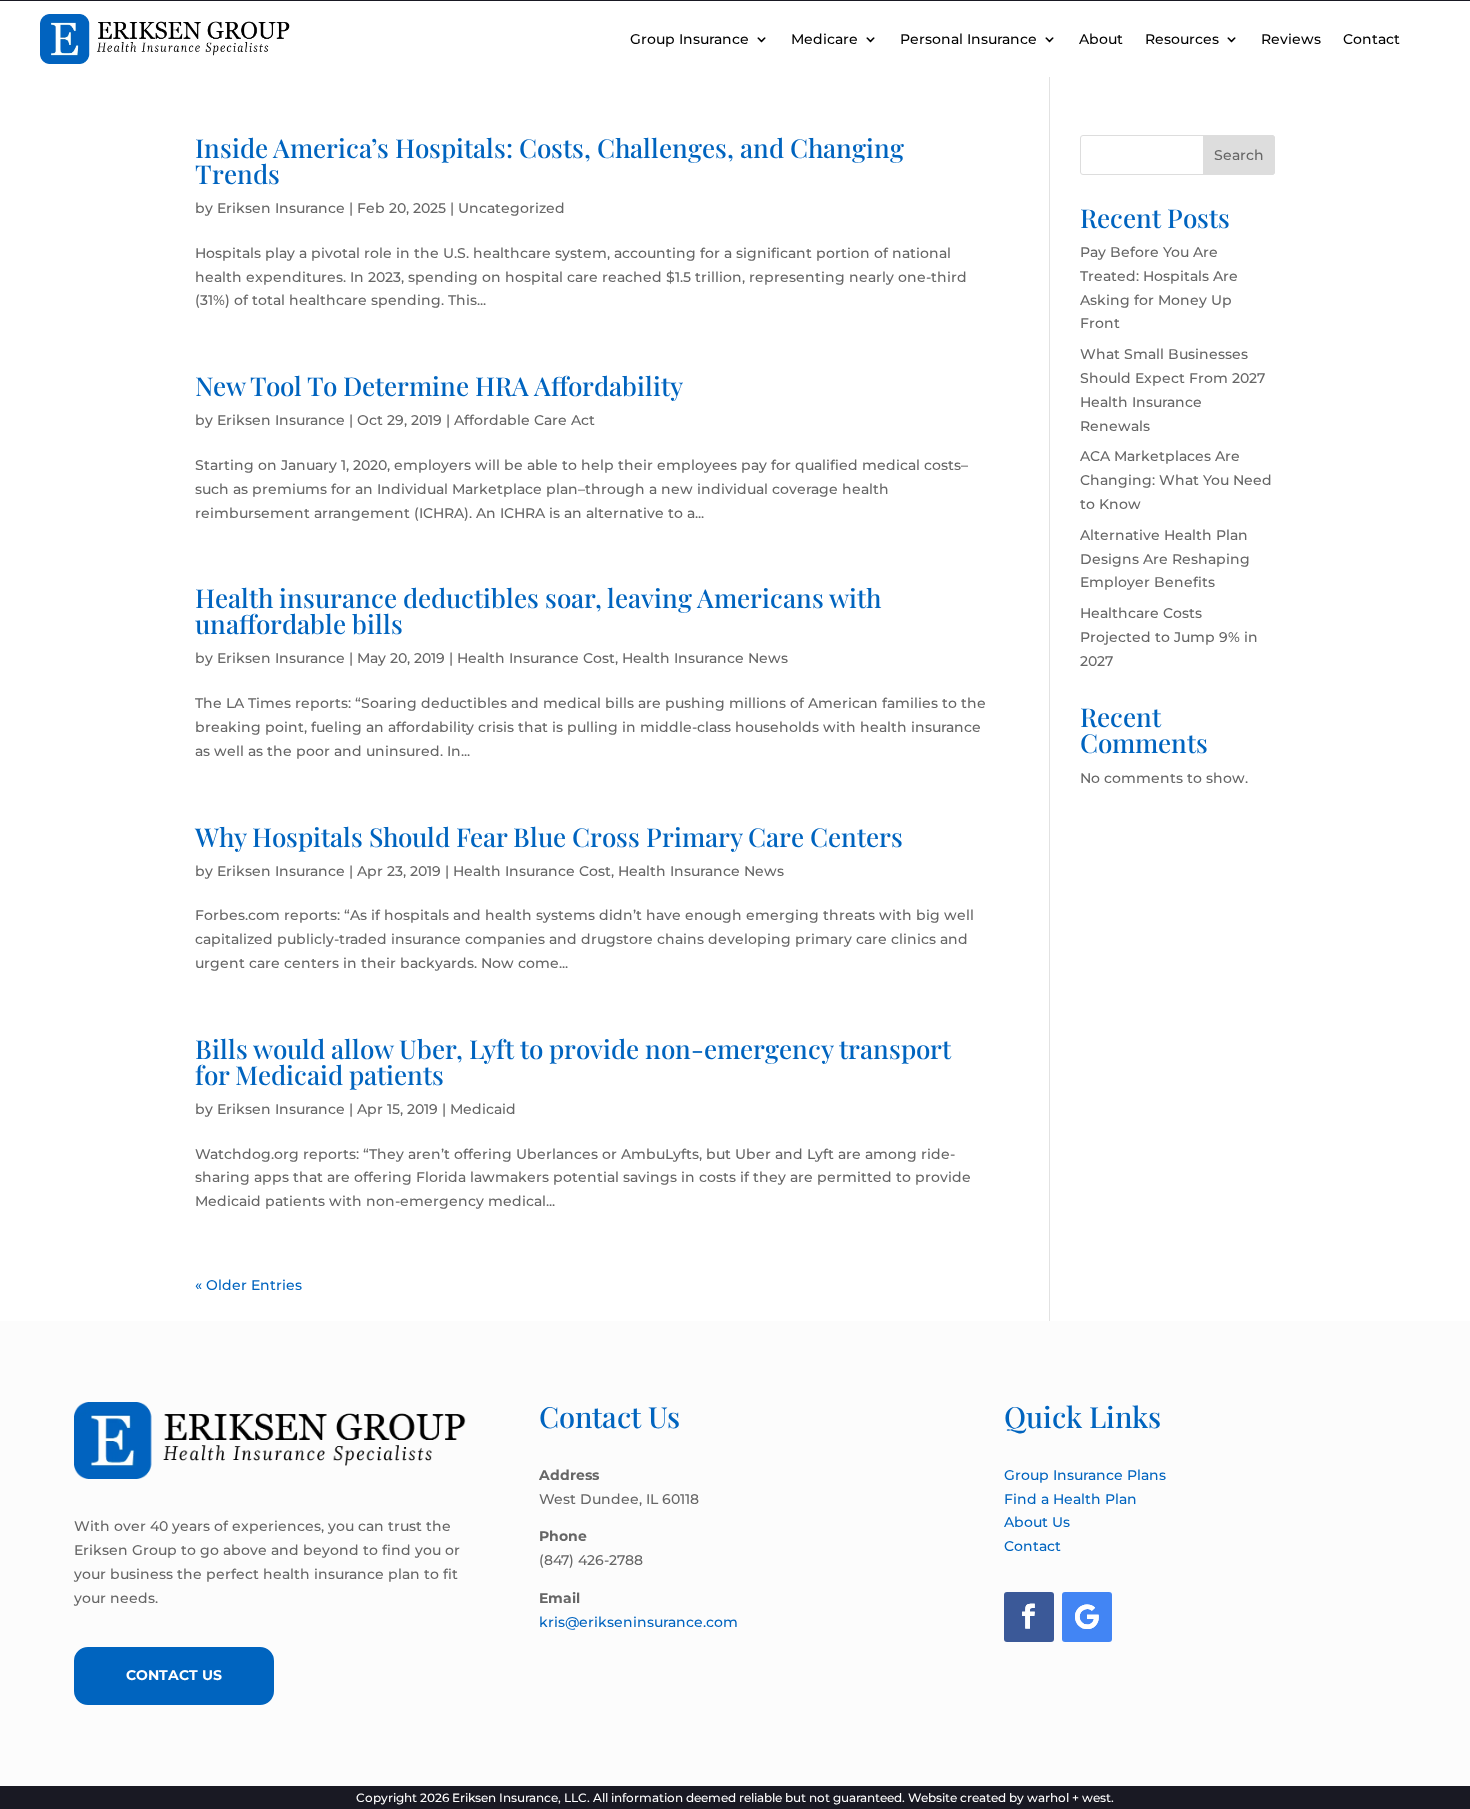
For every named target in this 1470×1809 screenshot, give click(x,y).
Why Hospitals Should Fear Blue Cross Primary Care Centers (549, 836)
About (1101, 39)
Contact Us (174, 1675)
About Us (1037, 1522)
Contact (1371, 39)
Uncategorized (511, 208)
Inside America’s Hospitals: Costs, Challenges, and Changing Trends (549, 160)
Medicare (824, 39)
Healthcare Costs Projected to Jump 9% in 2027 (1169, 637)
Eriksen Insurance (281, 208)
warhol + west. (1070, 1797)
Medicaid (483, 1109)
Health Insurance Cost (536, 658)
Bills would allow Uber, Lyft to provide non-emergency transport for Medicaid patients (573, 1061)
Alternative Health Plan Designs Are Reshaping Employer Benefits (1165, 559)
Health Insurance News (705, 658)
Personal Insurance (968, 39)
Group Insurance (689, 39)
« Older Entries (248, 1285)
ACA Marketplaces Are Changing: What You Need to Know (1176, 480)
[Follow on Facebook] (1029, 1617)
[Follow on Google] (1087, 1617)
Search (1239, 155)
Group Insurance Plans (1085, 1475)
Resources (1182, 39)
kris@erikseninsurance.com (638, 1622)
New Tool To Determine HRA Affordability (439, 385)
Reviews (1291, 39)
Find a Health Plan (1070, 1499)
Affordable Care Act (524, 420)
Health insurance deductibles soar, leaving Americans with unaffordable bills (538, 610)
